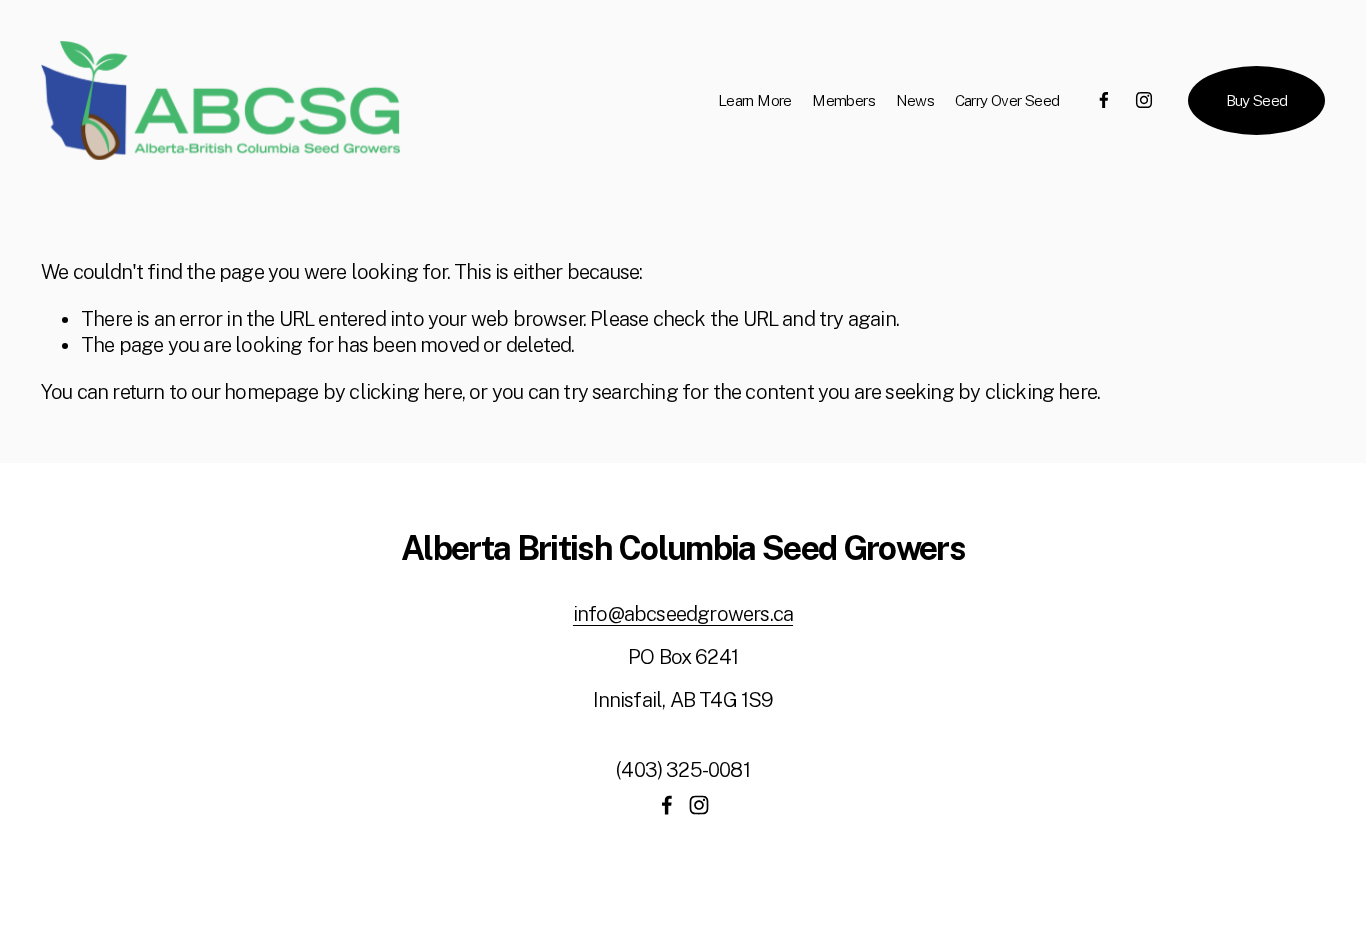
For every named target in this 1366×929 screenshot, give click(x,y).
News (915, 100)
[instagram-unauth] (1144, 100)
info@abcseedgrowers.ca (683, 614)
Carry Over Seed (1007, 100)
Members (843, 100)
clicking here (405, 392)
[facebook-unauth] (1104, 100)
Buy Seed (1257, 100)
